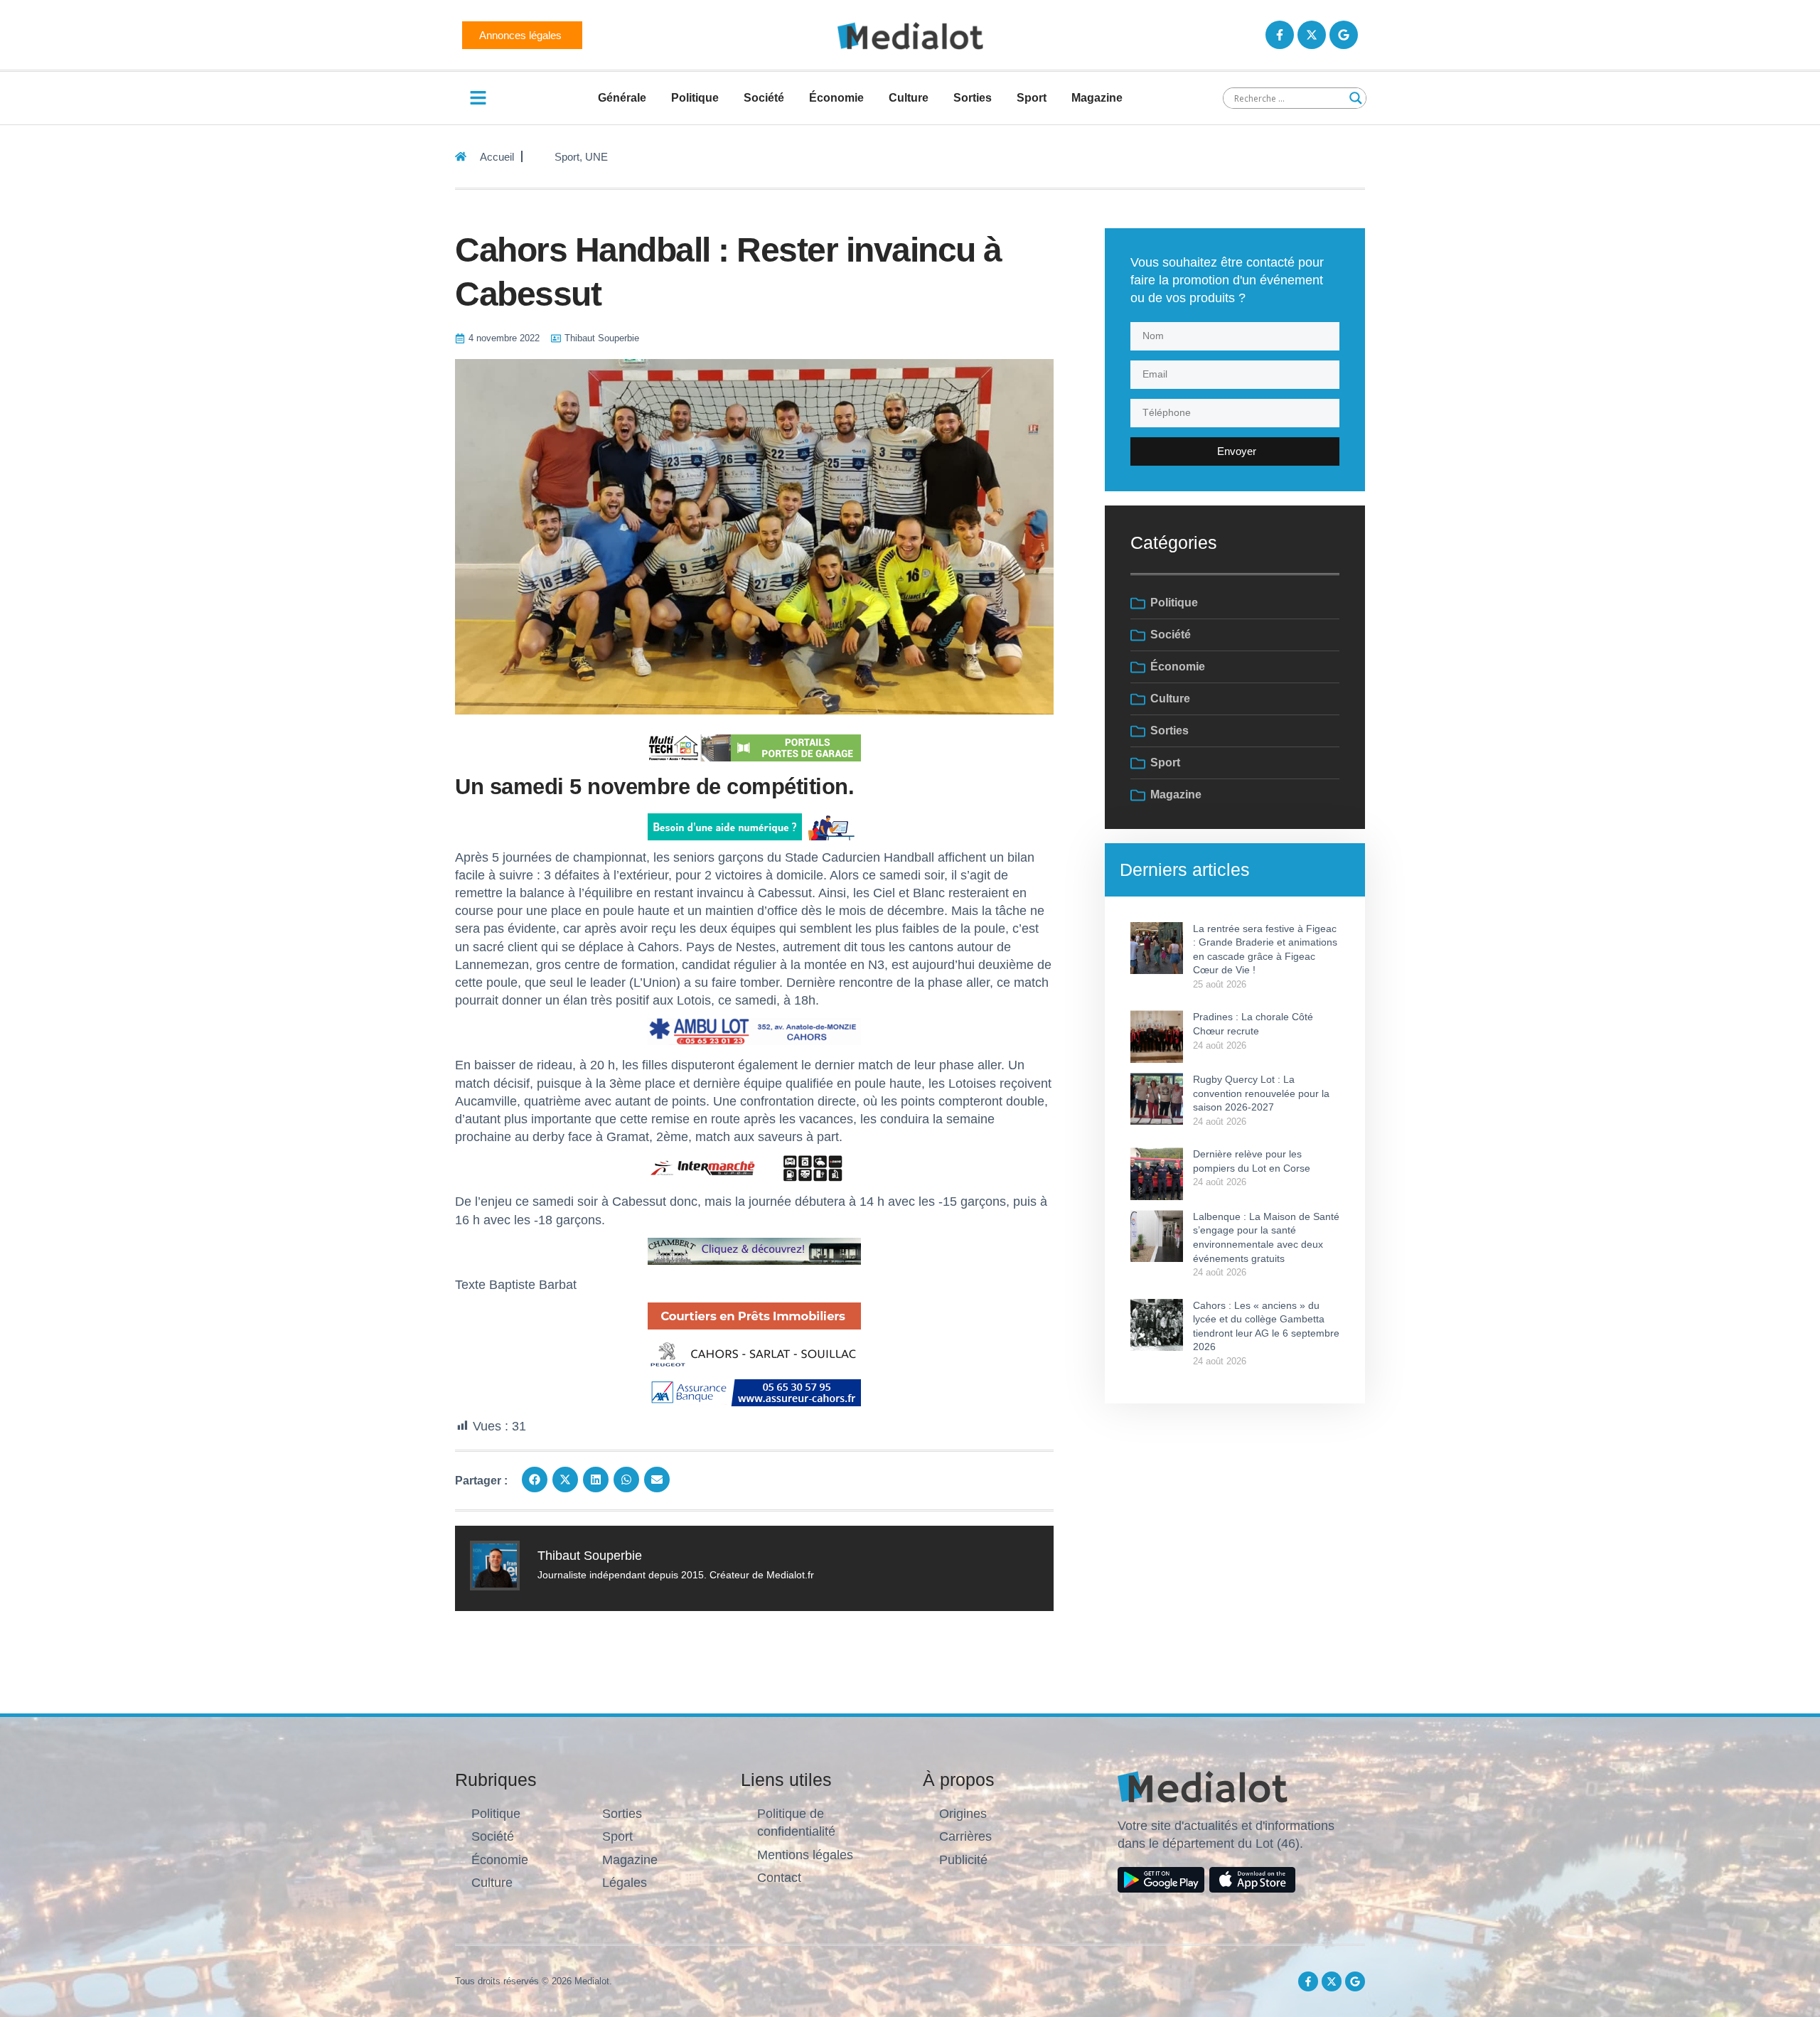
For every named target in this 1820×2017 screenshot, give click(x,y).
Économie (836, 98)
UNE (596, 157)
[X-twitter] (1312, 35)
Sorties (973, 98)
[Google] (1344, 35)
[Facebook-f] (1280, 35)
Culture (909, 98)
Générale (622, 98)
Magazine (1097, 98)
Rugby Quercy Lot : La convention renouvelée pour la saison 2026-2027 (1261, 1093)
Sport (1032, 98)
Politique (695, 98)
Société (764, 98)
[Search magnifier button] (1356, 98)
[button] (535, 1480)
